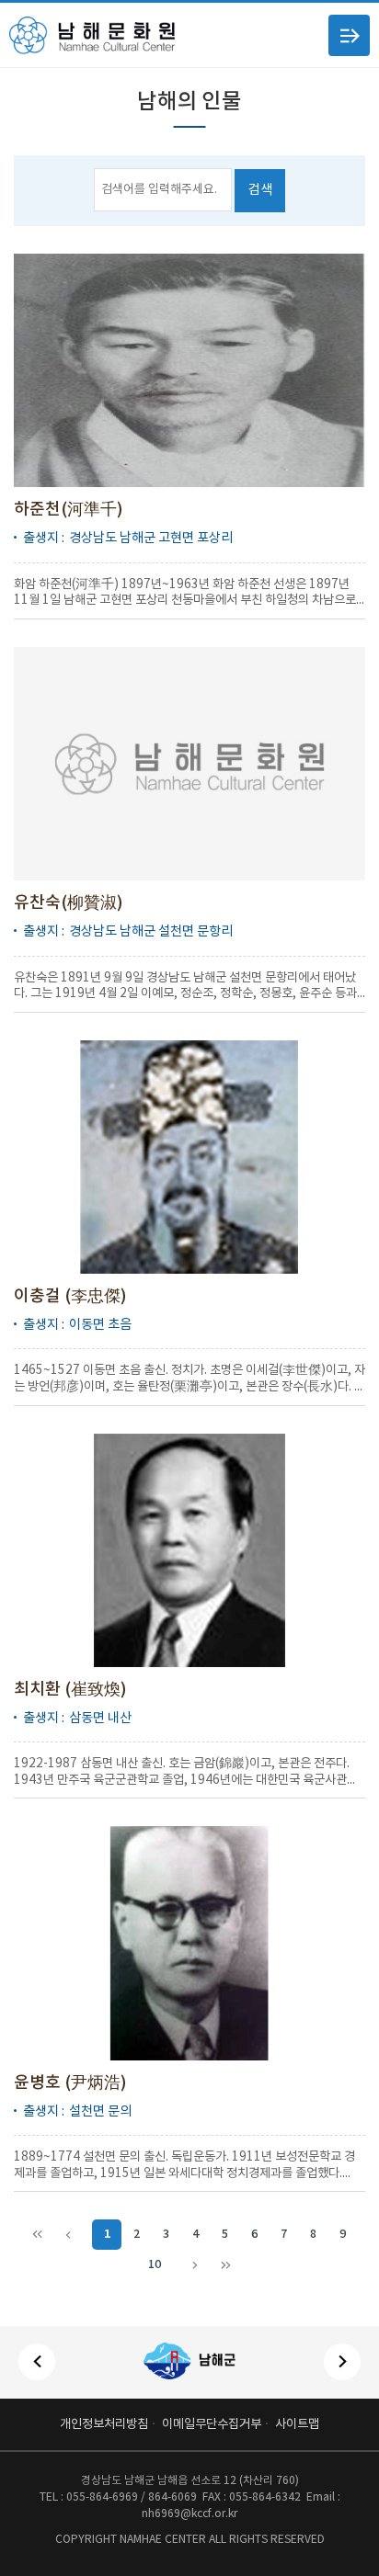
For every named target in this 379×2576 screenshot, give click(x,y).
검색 (260, 190)
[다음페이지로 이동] (189, 2265)
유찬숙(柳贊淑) (69, 903)
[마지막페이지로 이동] (224, 2265)
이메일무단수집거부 (212, 2424)
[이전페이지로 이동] (72, 2235)
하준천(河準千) (69, 510)
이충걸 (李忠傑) (70, 1296)
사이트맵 (297, 2424)
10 (155, 2265)
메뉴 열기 (349, 35)
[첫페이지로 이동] (37, 2235)
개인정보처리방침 (104, 2424)
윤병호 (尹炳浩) (70, 2083)
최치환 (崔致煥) (70, 1690)
